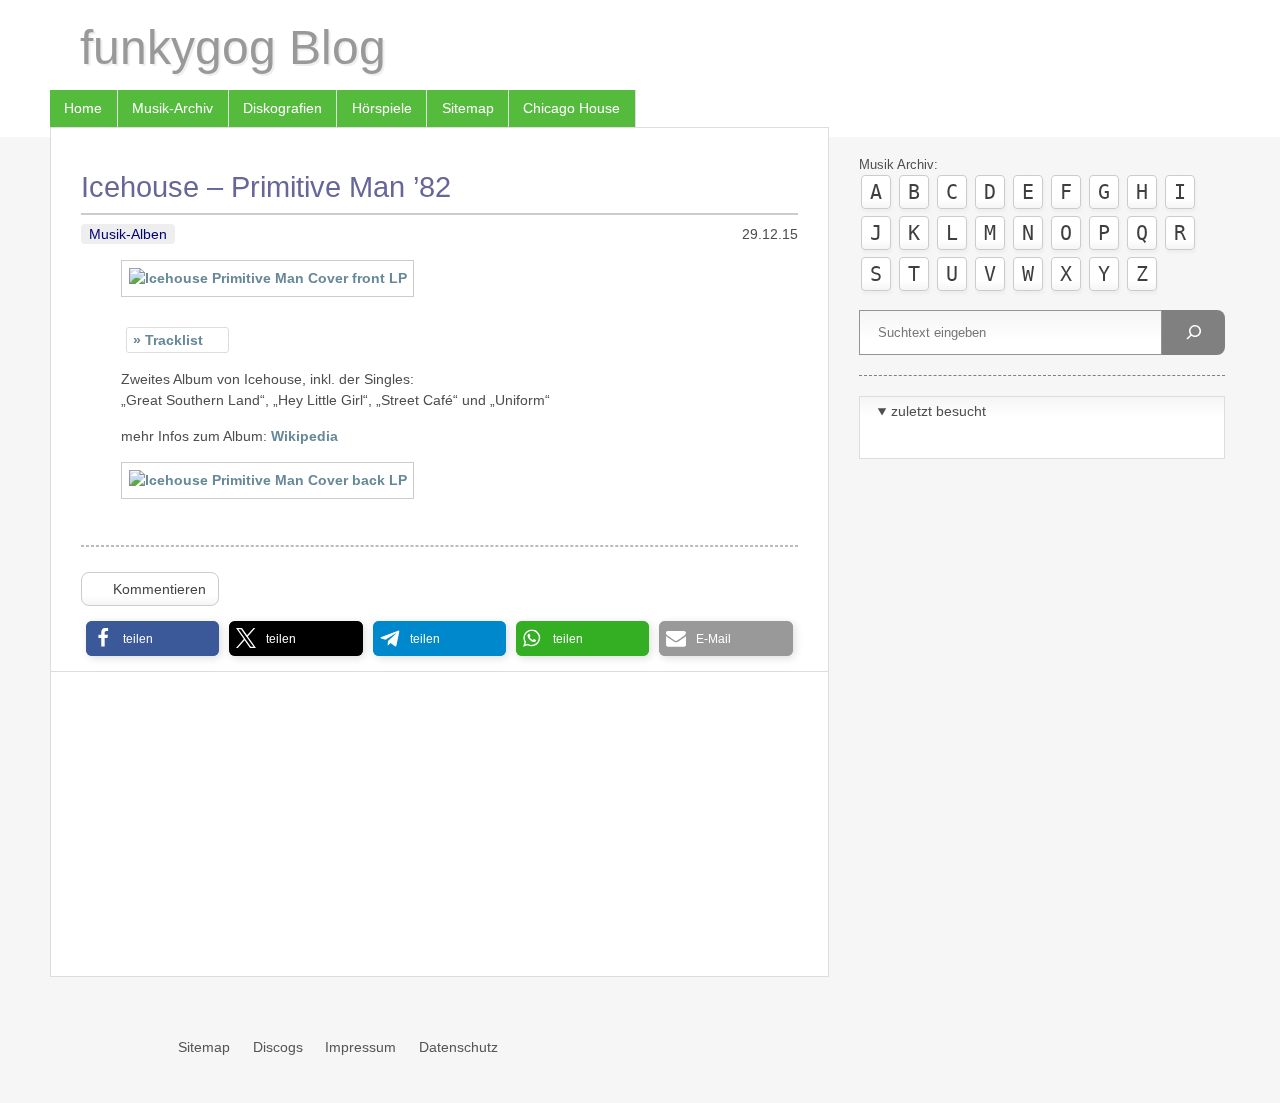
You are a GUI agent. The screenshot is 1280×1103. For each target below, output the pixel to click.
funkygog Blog (233, 47)
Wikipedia (304, 436)
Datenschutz (458, 1047)
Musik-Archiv (172, 108)
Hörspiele (382, 108)
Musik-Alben (128, 234)
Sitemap (468, 108)
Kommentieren (159, 589)
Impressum (360, 1047)
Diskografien (282, 108)
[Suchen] (1193, 332)
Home (83, 108)
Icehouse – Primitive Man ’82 (266, 187)
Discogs (278, 1047)
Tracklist (174, 340)
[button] (152, 638)
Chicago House (571, 108)
